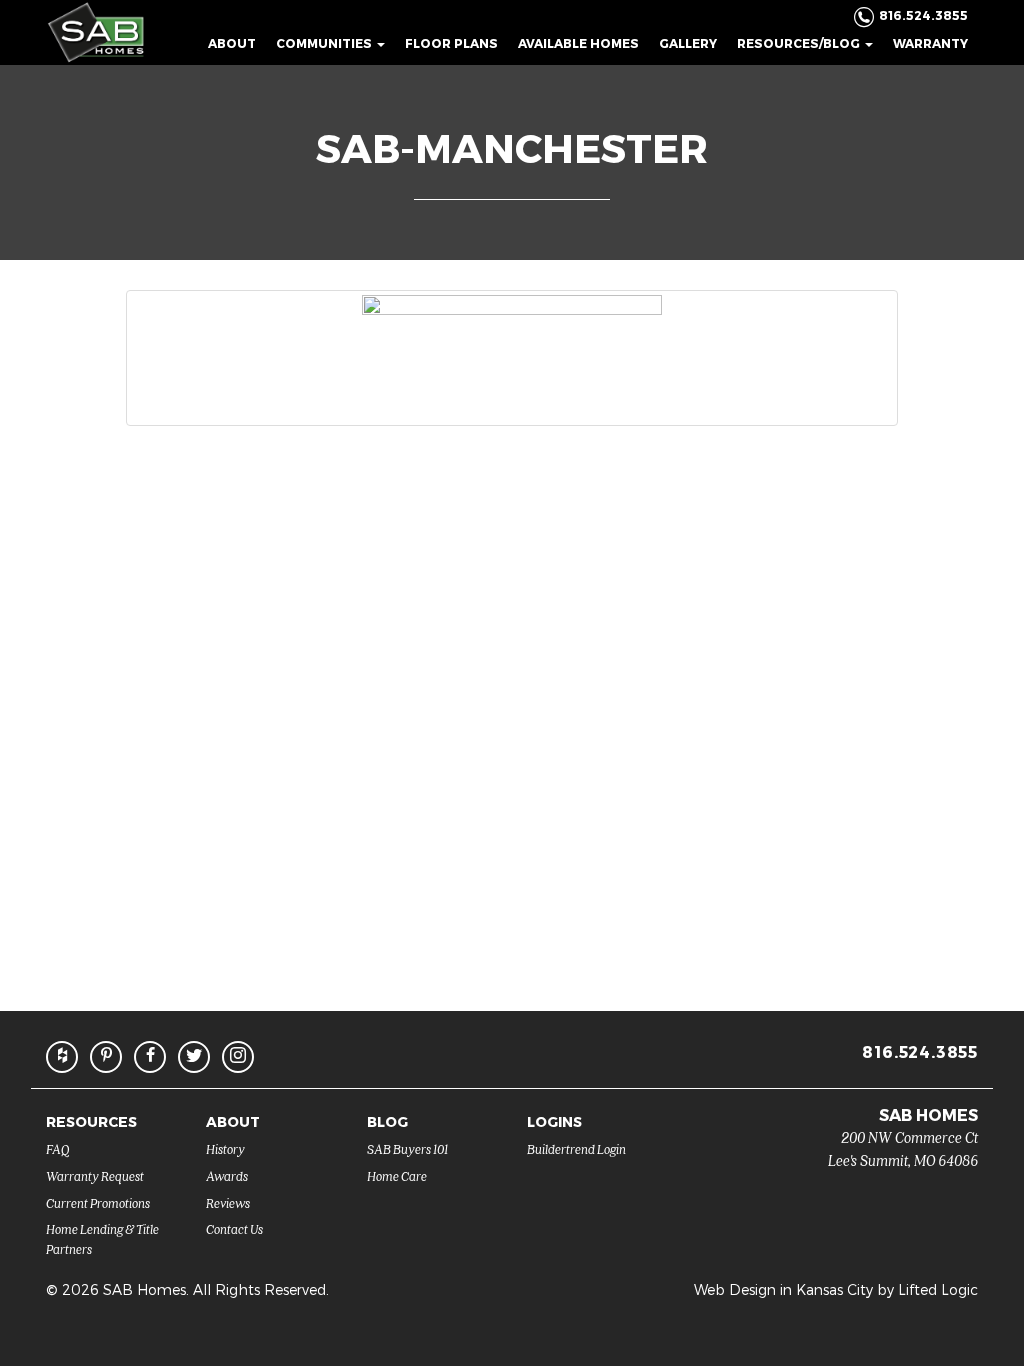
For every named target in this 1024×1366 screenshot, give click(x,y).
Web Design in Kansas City (783, 1289)
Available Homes (578, 43)
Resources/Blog (800, 43)
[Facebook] (150, 1057)
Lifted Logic (938, 1289)
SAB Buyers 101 (407, 1148)
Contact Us (234, 1228)
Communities (325, 43)
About (232, 43)
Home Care (397, 1175)
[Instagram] (238, 1057)
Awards (227, 1175)
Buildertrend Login (576, 1148)
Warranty (930, 43)
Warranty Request (95, 1175)
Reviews (228, 1202)
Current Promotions (98, 1202)
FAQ (58, 1148)
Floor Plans (451, 43)
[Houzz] (62, 1057)
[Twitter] (194, 1057)
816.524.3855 (920, 1051)
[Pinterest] (106, 1057)
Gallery (688, 43)
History (225, 1148)
